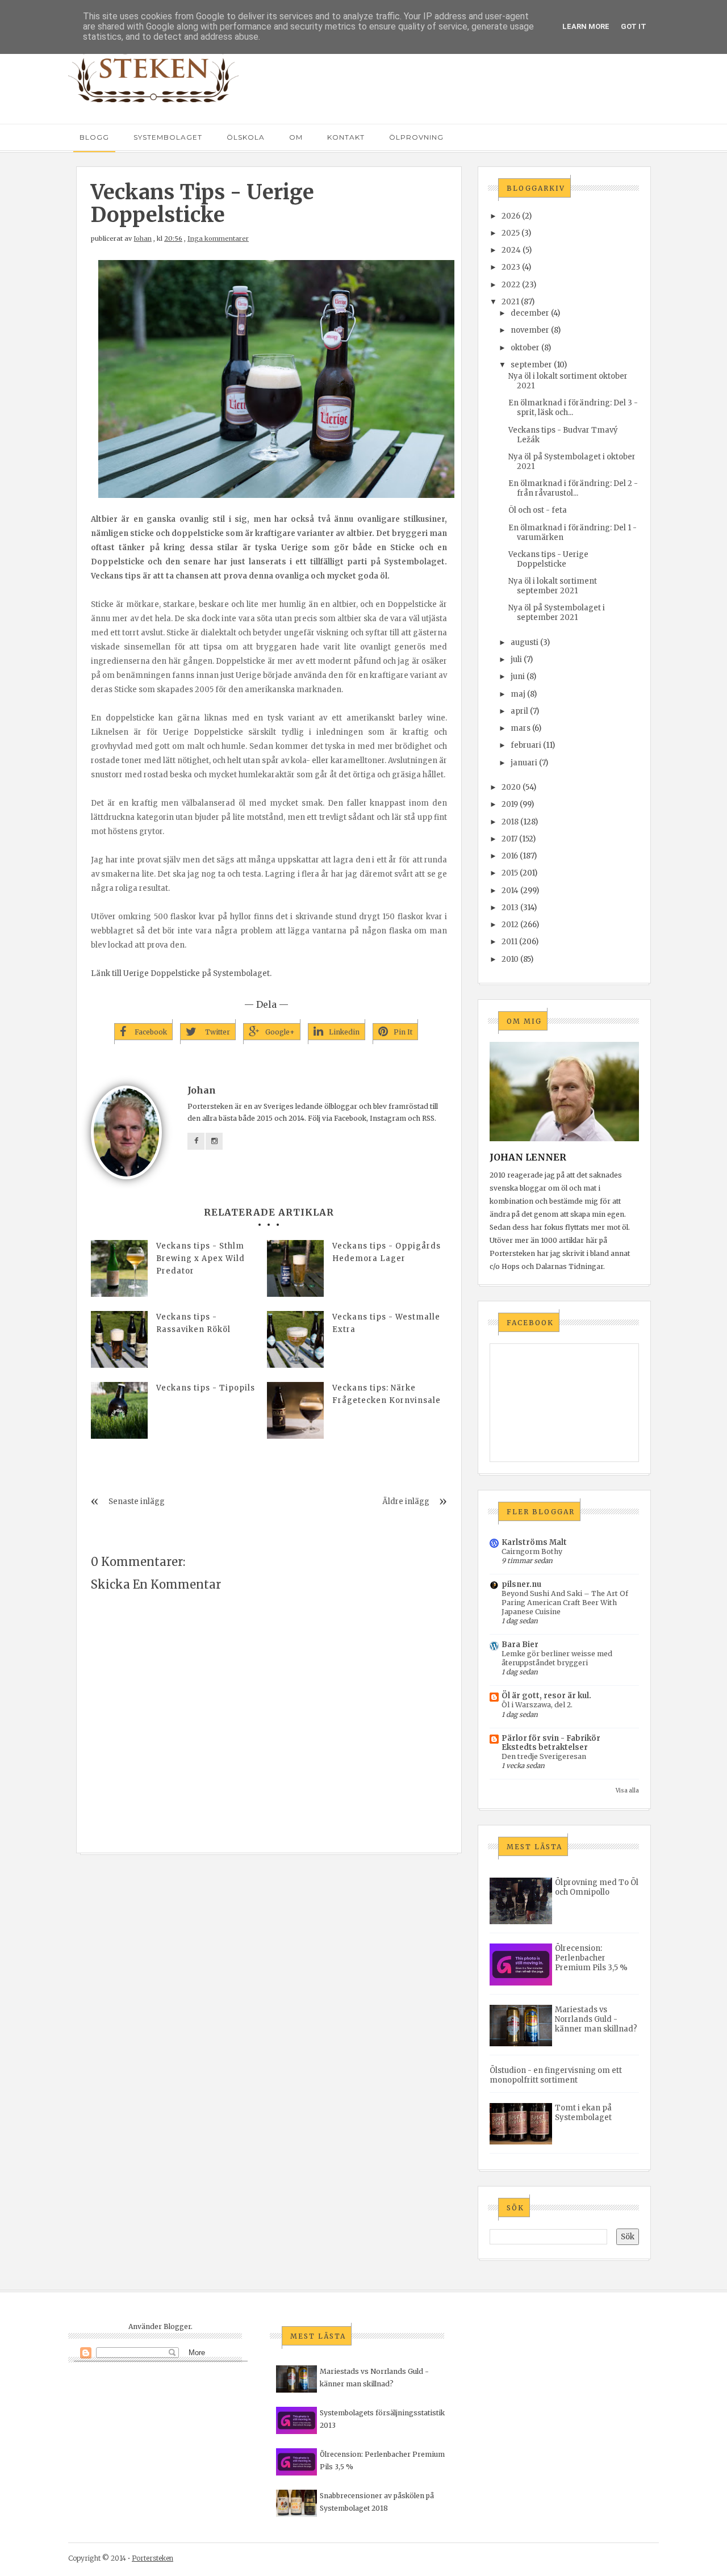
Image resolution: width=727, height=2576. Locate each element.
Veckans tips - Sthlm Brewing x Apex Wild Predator (200, 1258)
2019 (510, 804)
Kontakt (346, 137)
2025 (511, 233)
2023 (511, 267)
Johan (143, 238)
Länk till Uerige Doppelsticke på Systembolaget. (181, 973)
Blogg (94, 137)
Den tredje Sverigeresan (544, 1756)
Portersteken (152, 2558)
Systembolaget (168, 137)
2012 (510, 925)
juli (516, 659)
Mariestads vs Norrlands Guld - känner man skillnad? (596, 2019)
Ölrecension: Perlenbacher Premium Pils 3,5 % (591, 1958)
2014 (510, 891)
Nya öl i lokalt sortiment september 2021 (553, 586)
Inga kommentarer (218, 238)
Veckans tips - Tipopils (206, 1388)
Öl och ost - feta (538, 510)
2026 (511, 216)
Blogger (177, 2326)
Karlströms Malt (534, 1542)
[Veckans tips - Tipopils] (119, 1410)
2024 (511, 250)
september (531, 365)
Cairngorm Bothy (532, 1551)
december (530, 313)
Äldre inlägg (406, 1501)
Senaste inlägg (137, 1501)
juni (518, 677)
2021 (510, 302)
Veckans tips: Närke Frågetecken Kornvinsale (387, 1394)
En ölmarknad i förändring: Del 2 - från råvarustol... (573, 488)
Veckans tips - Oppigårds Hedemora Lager (387, 1252)
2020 (511, 787)
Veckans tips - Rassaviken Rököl (193, 1323)
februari (526, 745)
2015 (510, 873)
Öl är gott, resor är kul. (546, 1696)
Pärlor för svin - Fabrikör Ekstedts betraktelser (551, 1743)
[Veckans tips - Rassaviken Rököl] (119, 1339)
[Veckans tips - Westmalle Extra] (295, 1339)
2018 (510, 822)
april (519, 711)
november (530, 330)
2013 (510, 908)
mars (521, 728)
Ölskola (246, 137)
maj (518, 694)
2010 (510, 959)
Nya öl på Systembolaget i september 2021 (557, 613)
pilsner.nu (521, 1584)
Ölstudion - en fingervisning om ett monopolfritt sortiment (556, 2075)
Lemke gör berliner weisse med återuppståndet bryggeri (557, 1658)
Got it (634, 26)
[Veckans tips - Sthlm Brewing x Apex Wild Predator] (119, 1268)
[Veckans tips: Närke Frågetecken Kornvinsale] (295, 1410)
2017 (509, 839)
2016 (510, 856)
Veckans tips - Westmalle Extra (386, 1323)
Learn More (586, 26)
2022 (511, 285)
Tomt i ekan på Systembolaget (583, 2113)
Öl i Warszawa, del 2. (537, 1705)
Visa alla (627, 1790)
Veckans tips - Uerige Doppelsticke (548, 559)
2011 (509, 942)
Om (296, 137)
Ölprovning (416, 137)
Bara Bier (520, 1645)
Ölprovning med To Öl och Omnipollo (597, 1887)
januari (524, 763)
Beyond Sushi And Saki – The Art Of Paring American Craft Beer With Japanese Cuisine (565, 1603)
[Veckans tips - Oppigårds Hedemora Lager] (295, 1268)
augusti (525, 642)
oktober (525, 348)
